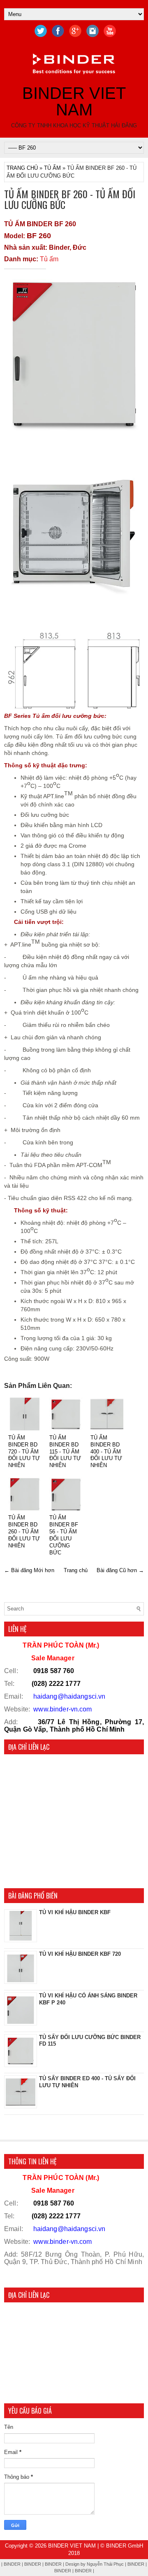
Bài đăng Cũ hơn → (120, 1570)
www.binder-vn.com (62, 1709)
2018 (74, 2553)
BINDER (63, 2571)
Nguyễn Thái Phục (106, 2564)
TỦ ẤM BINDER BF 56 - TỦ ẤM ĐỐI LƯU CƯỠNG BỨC (64, 1535)
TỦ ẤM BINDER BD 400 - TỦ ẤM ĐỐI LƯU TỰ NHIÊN (106, 1452)
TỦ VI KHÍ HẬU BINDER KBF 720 (80, 1954)
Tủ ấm (49, 259)
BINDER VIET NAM (74, 101)
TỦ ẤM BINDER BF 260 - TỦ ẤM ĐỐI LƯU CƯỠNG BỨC (70, 199)
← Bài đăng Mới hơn (29, 1570)
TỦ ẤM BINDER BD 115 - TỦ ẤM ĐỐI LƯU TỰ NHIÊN (65, 1452)
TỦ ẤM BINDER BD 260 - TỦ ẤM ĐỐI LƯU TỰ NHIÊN (24, 1532)
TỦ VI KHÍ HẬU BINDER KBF (75, 1912)
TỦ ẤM (52, 168)
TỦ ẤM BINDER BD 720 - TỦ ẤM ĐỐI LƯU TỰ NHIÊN (24, 1452)
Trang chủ (76, 1570)
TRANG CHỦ (22, 168)
